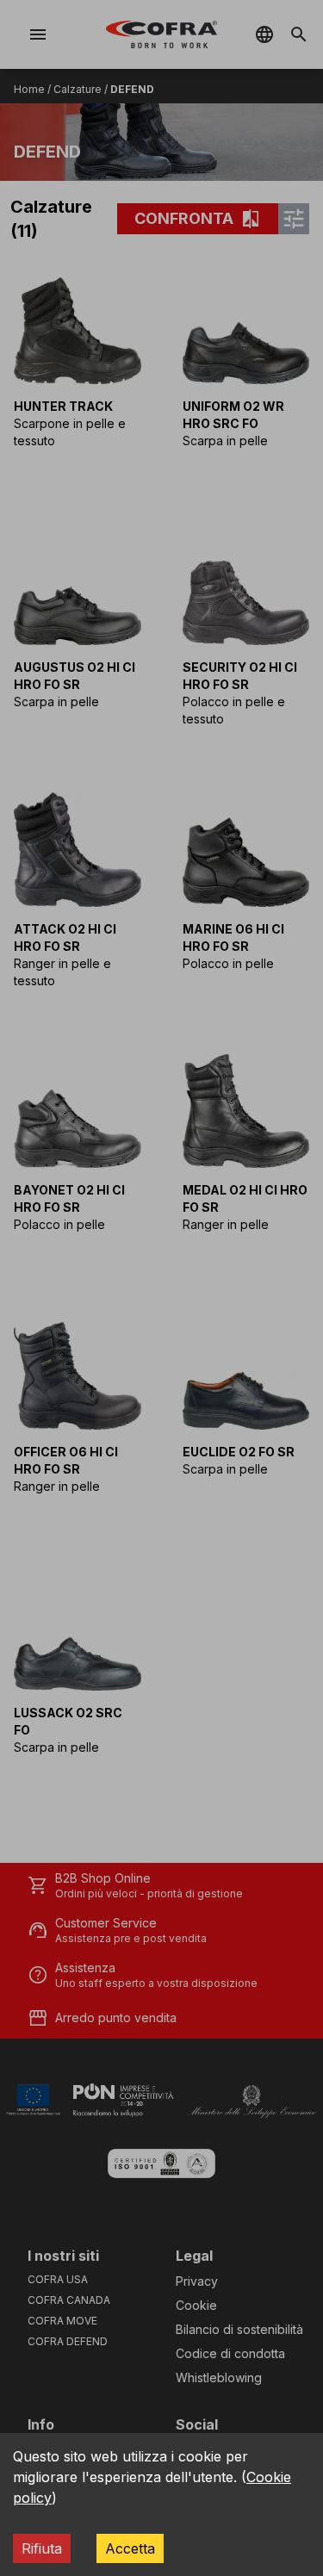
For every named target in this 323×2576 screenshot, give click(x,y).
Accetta (130, 2548)
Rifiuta (42, 2548)
